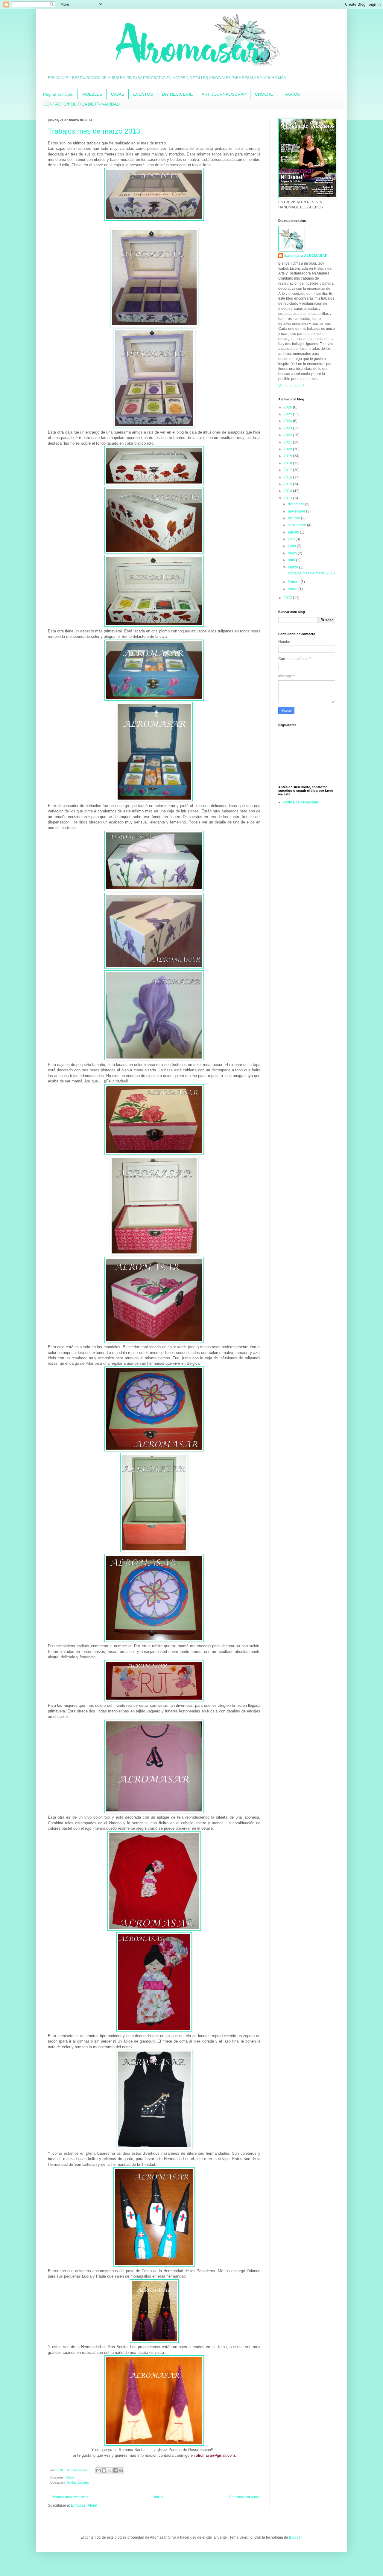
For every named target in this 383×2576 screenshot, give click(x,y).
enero (293, 589)
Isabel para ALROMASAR (306, 256)
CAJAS (118, 94)
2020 (288, 449)
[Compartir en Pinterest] (121, 2470)
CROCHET (265, 94)
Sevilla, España (77, 2482)
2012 (288, 598)
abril (292, 560)
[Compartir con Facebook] (115, 2470)
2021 (288, 442)
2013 (288, 498)
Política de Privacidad (300, 802)
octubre (294, 518)
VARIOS (292, 94)
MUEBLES (92, 94)
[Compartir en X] (110, 2470)
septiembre (297, 525)
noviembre (297, 511)
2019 (288, 456)
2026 (288, 407)
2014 (288, 491)
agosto (294, 532)
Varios (70, 2477)
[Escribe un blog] (104, 2470)
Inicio (158, 2497)
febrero (294, 582)
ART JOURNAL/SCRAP (224, 94)
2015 (288, 484)
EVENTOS (143, 94)
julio (292, 539)
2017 (288, 470)
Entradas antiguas (244, 2497)
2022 (288, 435)
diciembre (296, 504)
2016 (288, 477)
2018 (288, 463)
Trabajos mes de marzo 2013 (94, 131)
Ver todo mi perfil (292, 386)
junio (292, 546)
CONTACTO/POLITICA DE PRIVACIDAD (82, 104)
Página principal (58, 94)
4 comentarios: (78, 2470)
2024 (288, 421)
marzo (293, 567)
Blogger (295, 2537)
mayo (293, 553)
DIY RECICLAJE (177, 94)
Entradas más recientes (69, 2497)
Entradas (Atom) (84, 2505)
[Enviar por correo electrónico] (98, 2470)
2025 (288, 414)
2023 (288, 428)
